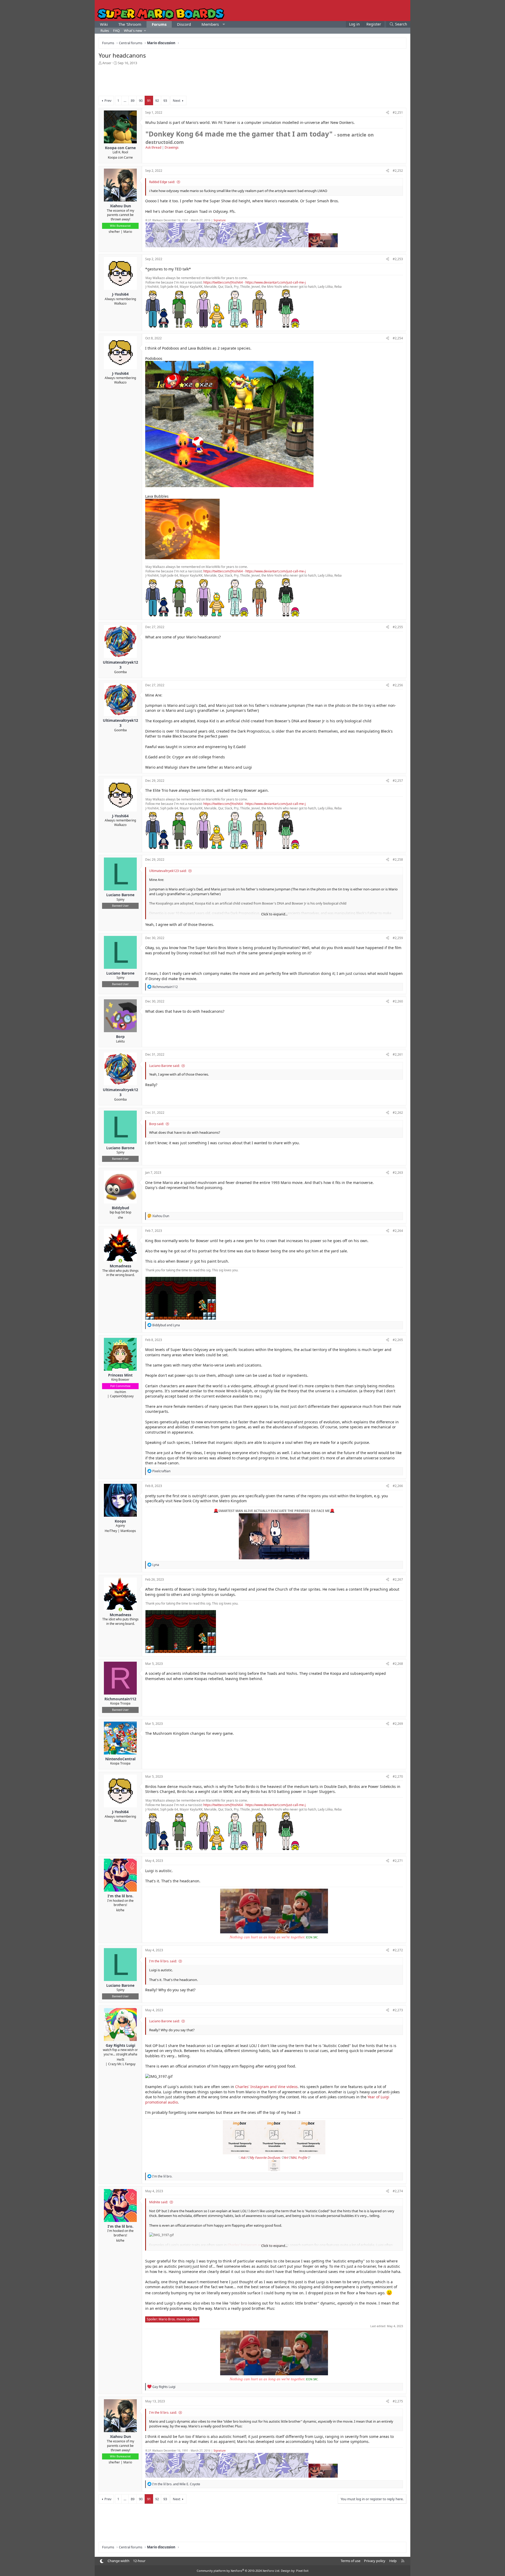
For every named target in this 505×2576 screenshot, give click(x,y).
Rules (105, 31)
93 (165, 100)
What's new (133, 31)
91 (149, 100)
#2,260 (398, 1001)
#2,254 (398, 338)
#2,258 (398, 859)
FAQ (116, 31)
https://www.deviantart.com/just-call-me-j (276, 282)
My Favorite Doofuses (266, 2158)
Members (210, 24)
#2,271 (398, 1861)
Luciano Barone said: (164, 1066)
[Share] (388, 113)
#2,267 (398, 1579)
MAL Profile (299, 2158)
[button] (224, 24)
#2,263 (398, 1173)
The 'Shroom (130, 24)
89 (133, 100)
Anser (107, 63)
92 (157, 100)
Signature (220, 220)
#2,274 (398, 2191)
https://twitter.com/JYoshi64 (223, 282)
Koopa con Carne (120, 157)
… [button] (125, 100)
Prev (108, 100)
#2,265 (398, 1340)
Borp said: (156, 1124)
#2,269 (398, 1724)
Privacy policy (375, 2561)
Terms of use (350, 2561)
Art (286, 2158)
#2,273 (398, 2010)
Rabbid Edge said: (162, 182)
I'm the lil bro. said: (163, 1961)
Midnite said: (158, 2202)
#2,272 (398, 1950)
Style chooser (102, 2561)
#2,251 (398, 112)
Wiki (104, 24)
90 (141, 100)
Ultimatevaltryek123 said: (168, 871)
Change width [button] (118, 2561)
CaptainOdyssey (122, 1396)
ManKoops (128, 1531)
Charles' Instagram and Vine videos (266, 2087)
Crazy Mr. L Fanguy (122, 2064)
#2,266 (398, 1486)
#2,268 (398, 1664)
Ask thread (153, 147)
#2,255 (398, 627)
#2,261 (398, 1054)
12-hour (139, 2561)
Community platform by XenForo (238, 2571)
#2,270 (398, 1776)
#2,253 (398, 259)
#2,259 (398, 938)
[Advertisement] (252, 80)
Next (177, 100)
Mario (128, 232)
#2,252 (398, 171)
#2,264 (398, 1231)
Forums (159, 24)
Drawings (172, 147)
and (166, 1325)
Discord (184, 24)
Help (393, 2561)
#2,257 (398, 781)
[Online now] (120, 1261)
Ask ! (244, 2158)
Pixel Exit (302, 2571)
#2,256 (398, 685)
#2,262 (398, 1113)
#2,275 (398, 2401)
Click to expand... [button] (274, 914)
